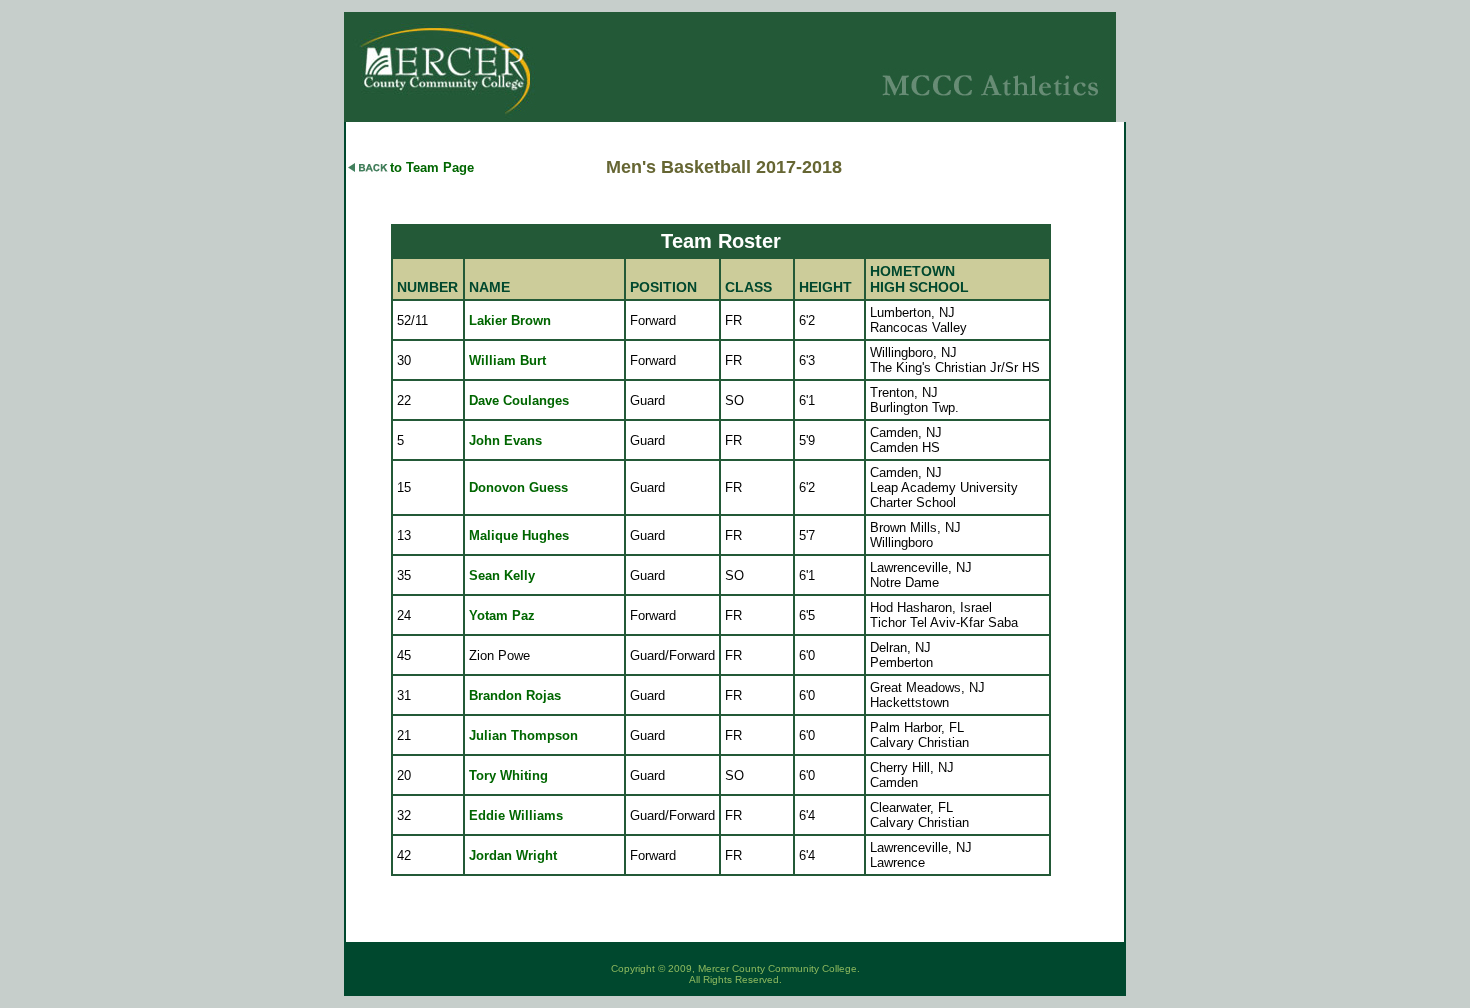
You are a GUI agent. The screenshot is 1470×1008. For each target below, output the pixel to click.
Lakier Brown (510, 320)
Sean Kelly (502, 575)
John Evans (505, 440)
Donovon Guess (518, 487)
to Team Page (432, 167)
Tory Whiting (508, 775)
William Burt (507, 360)
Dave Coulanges (519, 400)
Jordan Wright (513, 855)
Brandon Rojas (515, 695)
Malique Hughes (519, 535)
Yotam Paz (502, 615)
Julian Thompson (523, 735)
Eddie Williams (516, 815)
